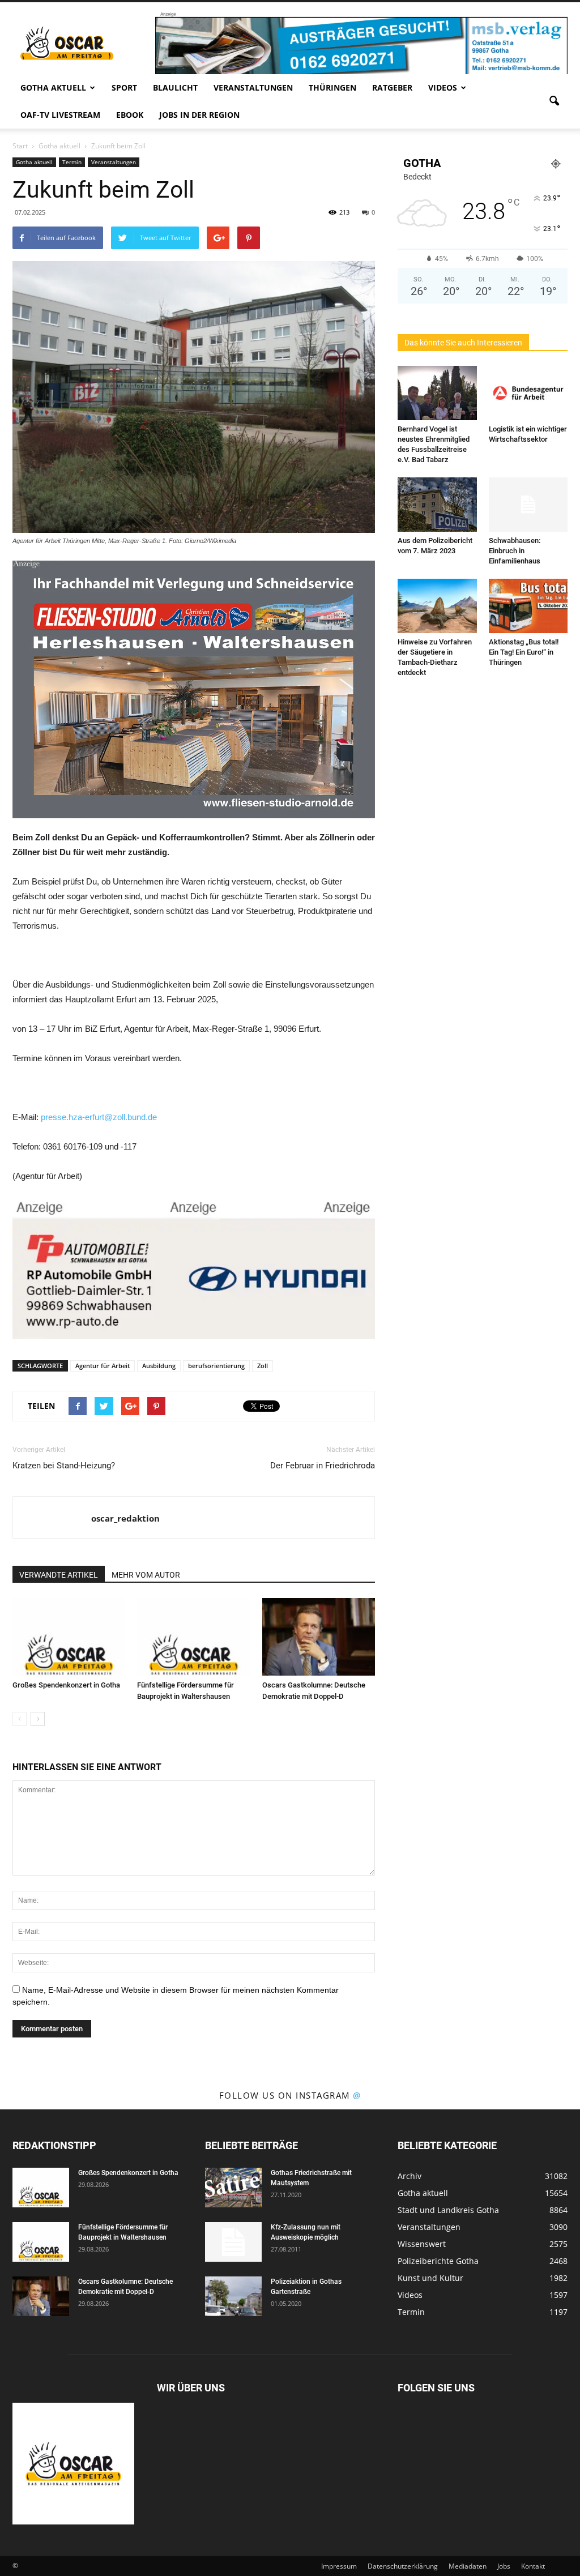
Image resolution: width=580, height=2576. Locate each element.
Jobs (504, 2566)
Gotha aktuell (53, 87)
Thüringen (332, 87)
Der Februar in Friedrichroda (323, 1466)
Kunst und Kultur (430, 2278)
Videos (443, 87)
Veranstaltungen (253, 87)
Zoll (263, 1366)
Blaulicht (175, 87)
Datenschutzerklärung (403, 2566)
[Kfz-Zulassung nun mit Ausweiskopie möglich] (233, 2242)
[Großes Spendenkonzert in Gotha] (69, 1637)
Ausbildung (159, 1366)
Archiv (410, 2176)
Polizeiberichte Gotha (438, 2261)
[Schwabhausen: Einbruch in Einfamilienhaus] (528, 505)
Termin (72, 162)
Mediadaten (468, 2566)
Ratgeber (392, 87)
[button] (554, 101)
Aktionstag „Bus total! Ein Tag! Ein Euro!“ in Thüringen (524, 652)
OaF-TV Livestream (60, 115)
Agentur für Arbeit (103, 1366)
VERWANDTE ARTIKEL (59, 1575)
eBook (130, 115)
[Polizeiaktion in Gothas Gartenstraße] (233, 2296)
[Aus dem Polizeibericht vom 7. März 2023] (437, 505)
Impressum (339, 2566)
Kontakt (533, 2566)
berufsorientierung (216, 1366)
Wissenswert (422, 2244)
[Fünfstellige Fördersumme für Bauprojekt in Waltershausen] (193, 1637)
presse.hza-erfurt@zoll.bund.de (99, 1117)
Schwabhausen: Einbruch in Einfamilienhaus (515, 551)
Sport (124, 87)
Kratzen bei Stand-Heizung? (64, 1466)
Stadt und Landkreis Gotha (448, 2210)
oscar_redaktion (125, 1518)
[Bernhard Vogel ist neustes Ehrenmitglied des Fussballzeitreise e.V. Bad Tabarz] (437, 393)
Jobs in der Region (199, 115)
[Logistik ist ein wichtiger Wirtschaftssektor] (528, 393)
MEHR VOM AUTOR (146, 1575)
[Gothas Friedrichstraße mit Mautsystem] (233, 2188)
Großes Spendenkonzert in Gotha (66, 1685)
